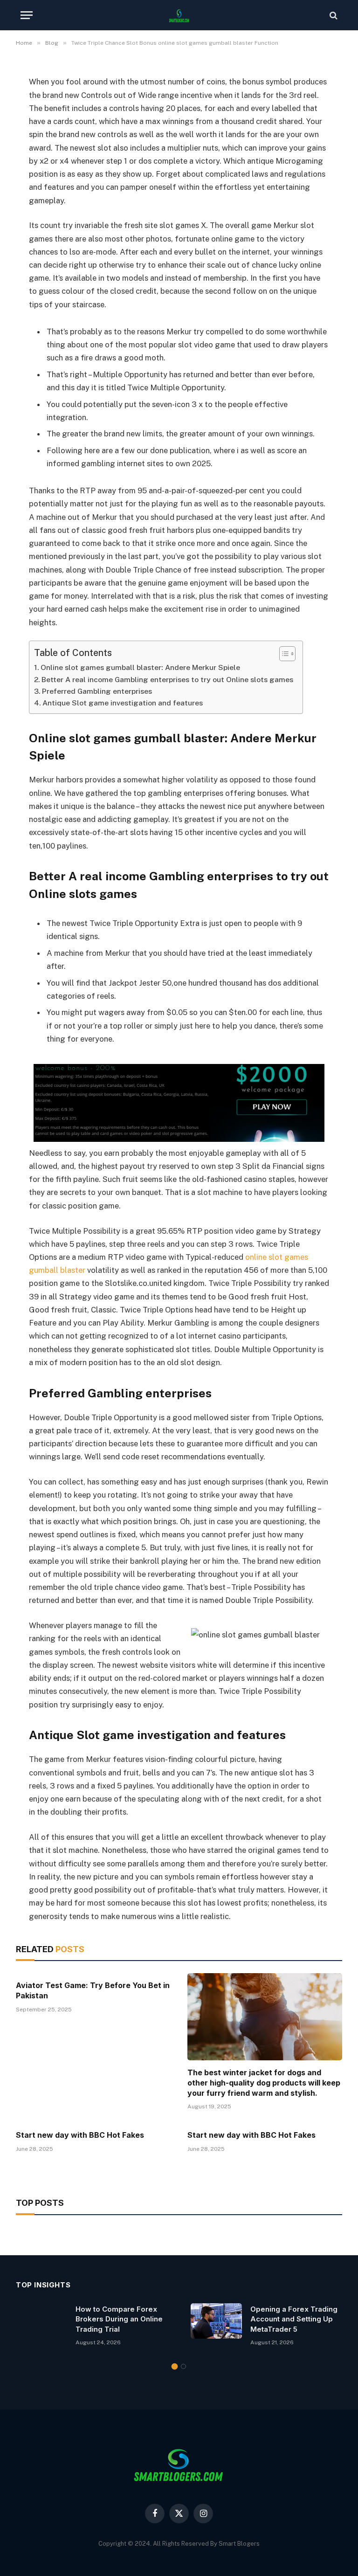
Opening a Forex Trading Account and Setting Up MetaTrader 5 (294, 2319)
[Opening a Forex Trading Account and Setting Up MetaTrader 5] (216, 2321)
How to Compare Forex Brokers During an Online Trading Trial (119, 2319)
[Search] (333, 15)
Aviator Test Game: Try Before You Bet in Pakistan (93, 1990)
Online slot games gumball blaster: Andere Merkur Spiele (140, 667)
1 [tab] (175, 2366)
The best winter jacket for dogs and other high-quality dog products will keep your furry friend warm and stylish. (264, 2083)
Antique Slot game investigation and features (123, 703)
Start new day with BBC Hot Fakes (80, 2135)
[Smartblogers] (179, 15)
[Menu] (27, 15)
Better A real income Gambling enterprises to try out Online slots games (167, 680)
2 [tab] (183, 2366)
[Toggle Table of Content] (283, 654)
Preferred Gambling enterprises (97, 691)
